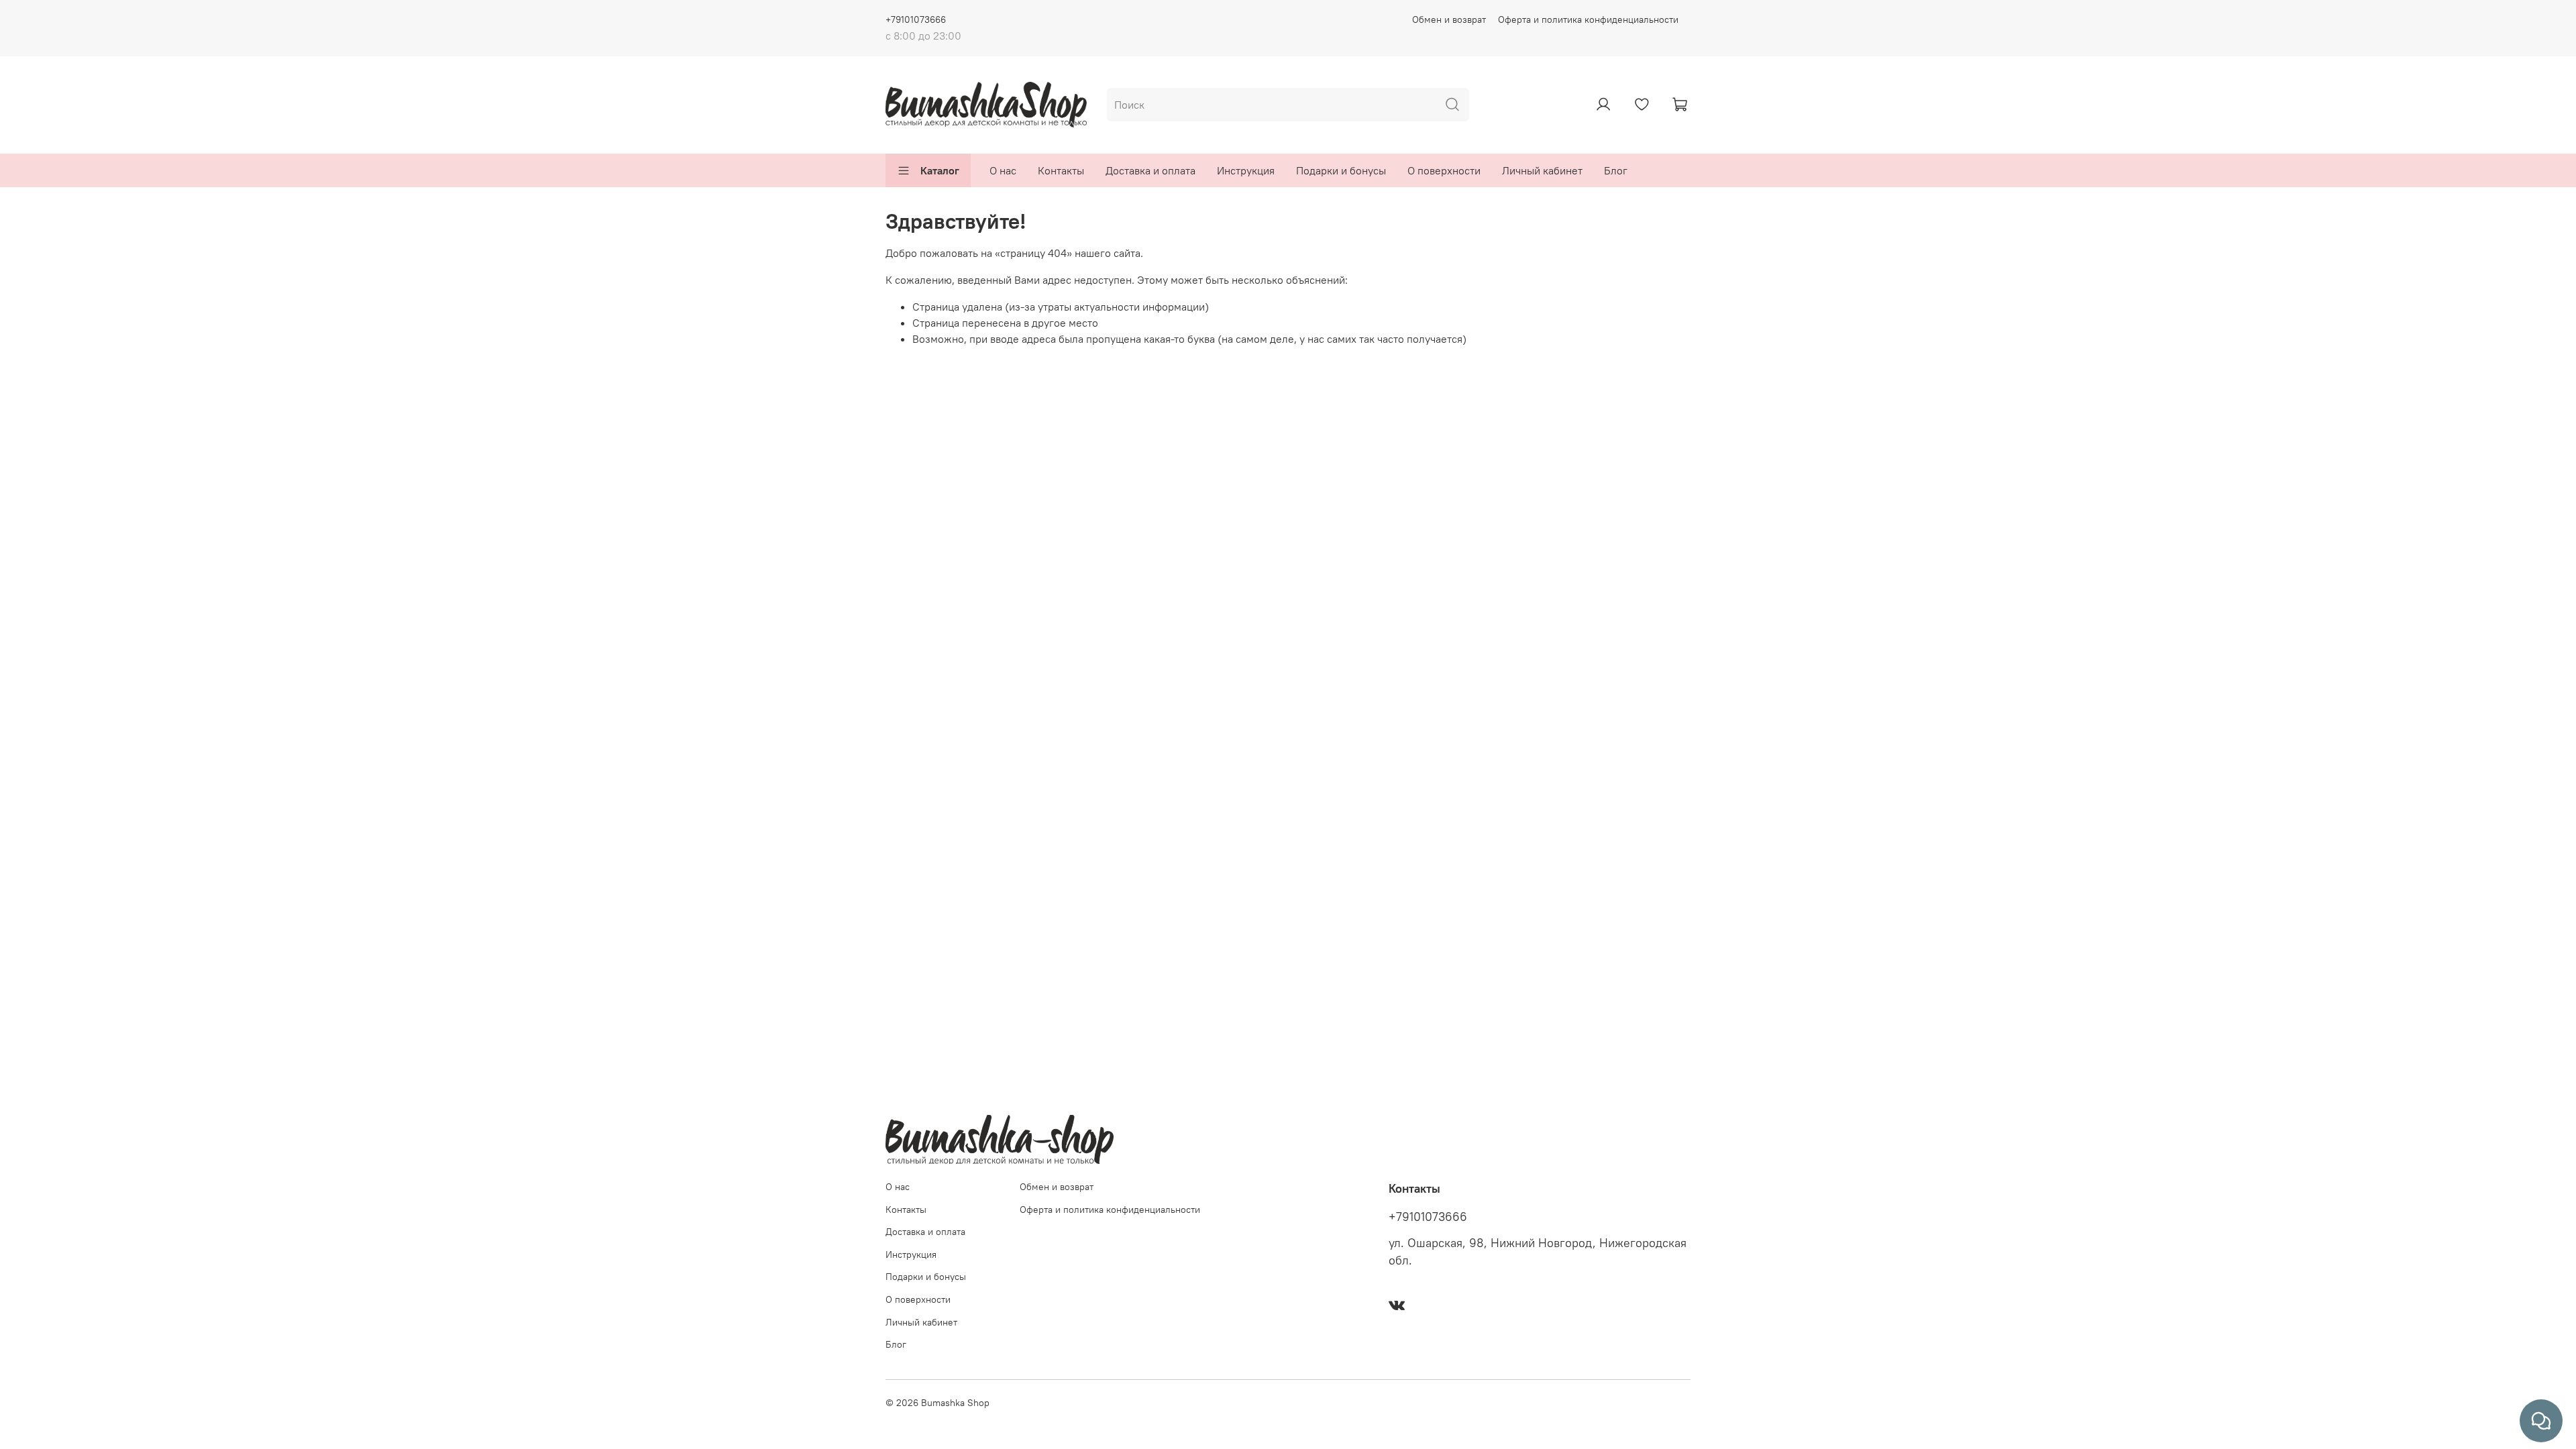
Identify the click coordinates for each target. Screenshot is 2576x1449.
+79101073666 (916, 19)
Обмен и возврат (1449, 19)
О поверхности (1444, 170)
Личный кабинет (1542, 170)
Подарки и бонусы (1341, 170)
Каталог (940, 170)
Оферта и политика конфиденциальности (1588, 19)
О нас (1003, 170)
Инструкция (1246, 170)
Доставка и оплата (1150, 170)
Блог (1616, 170)
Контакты (1061, 170)
